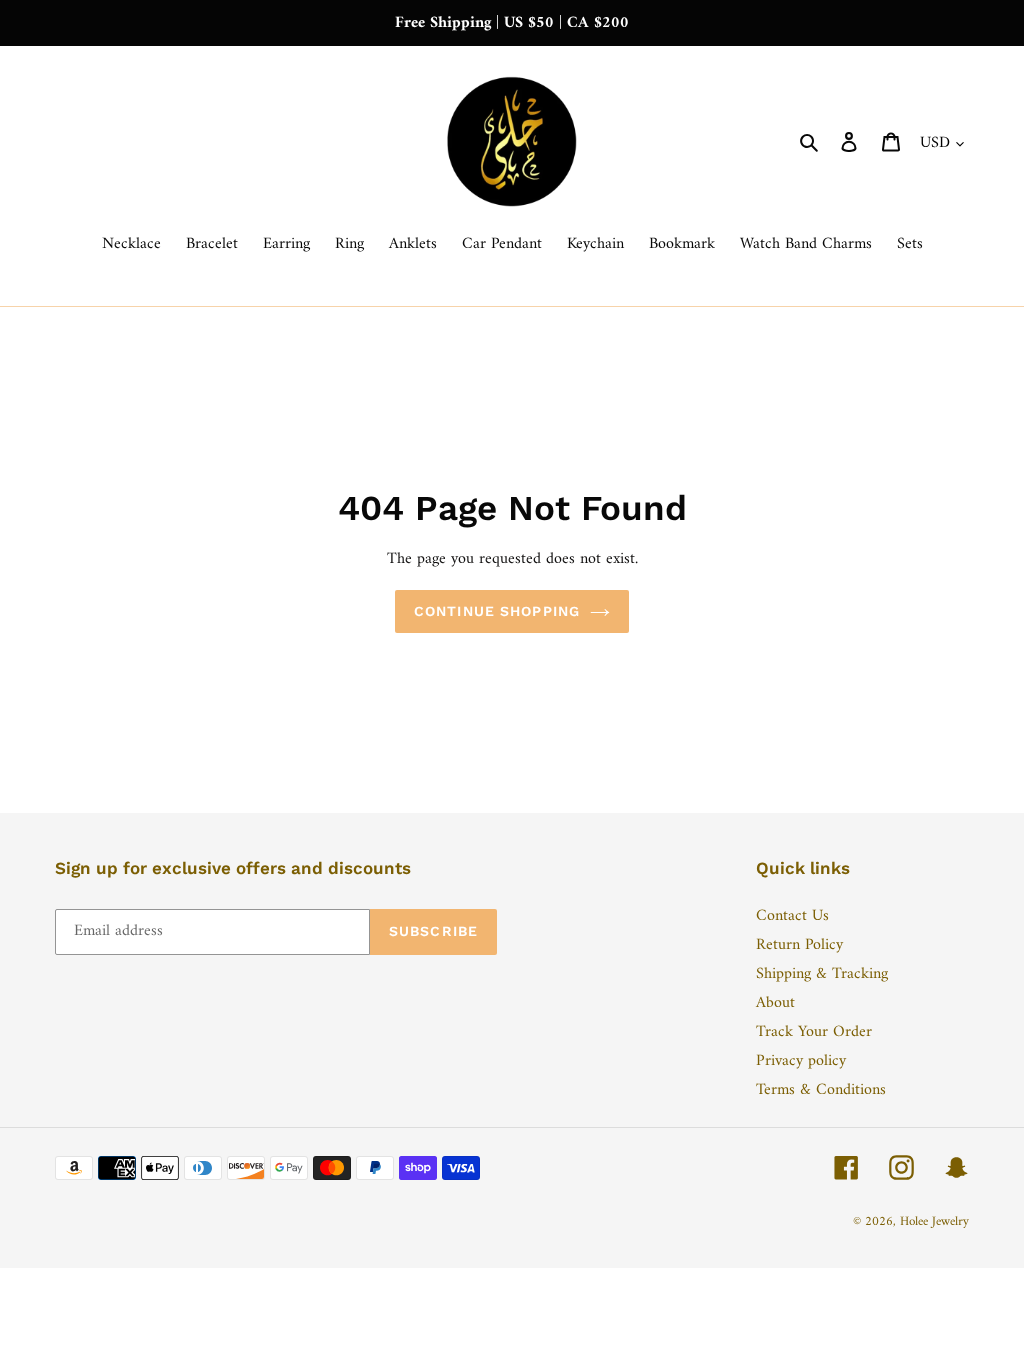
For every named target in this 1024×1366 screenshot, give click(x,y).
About (775, 1003)
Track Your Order (814, 1032)
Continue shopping (497, 611)
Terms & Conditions (821, 1090)
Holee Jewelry (934, 1221)
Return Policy (799, 945)
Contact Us (792, 916)
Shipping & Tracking (822, 974)
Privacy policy (801, 1061)
